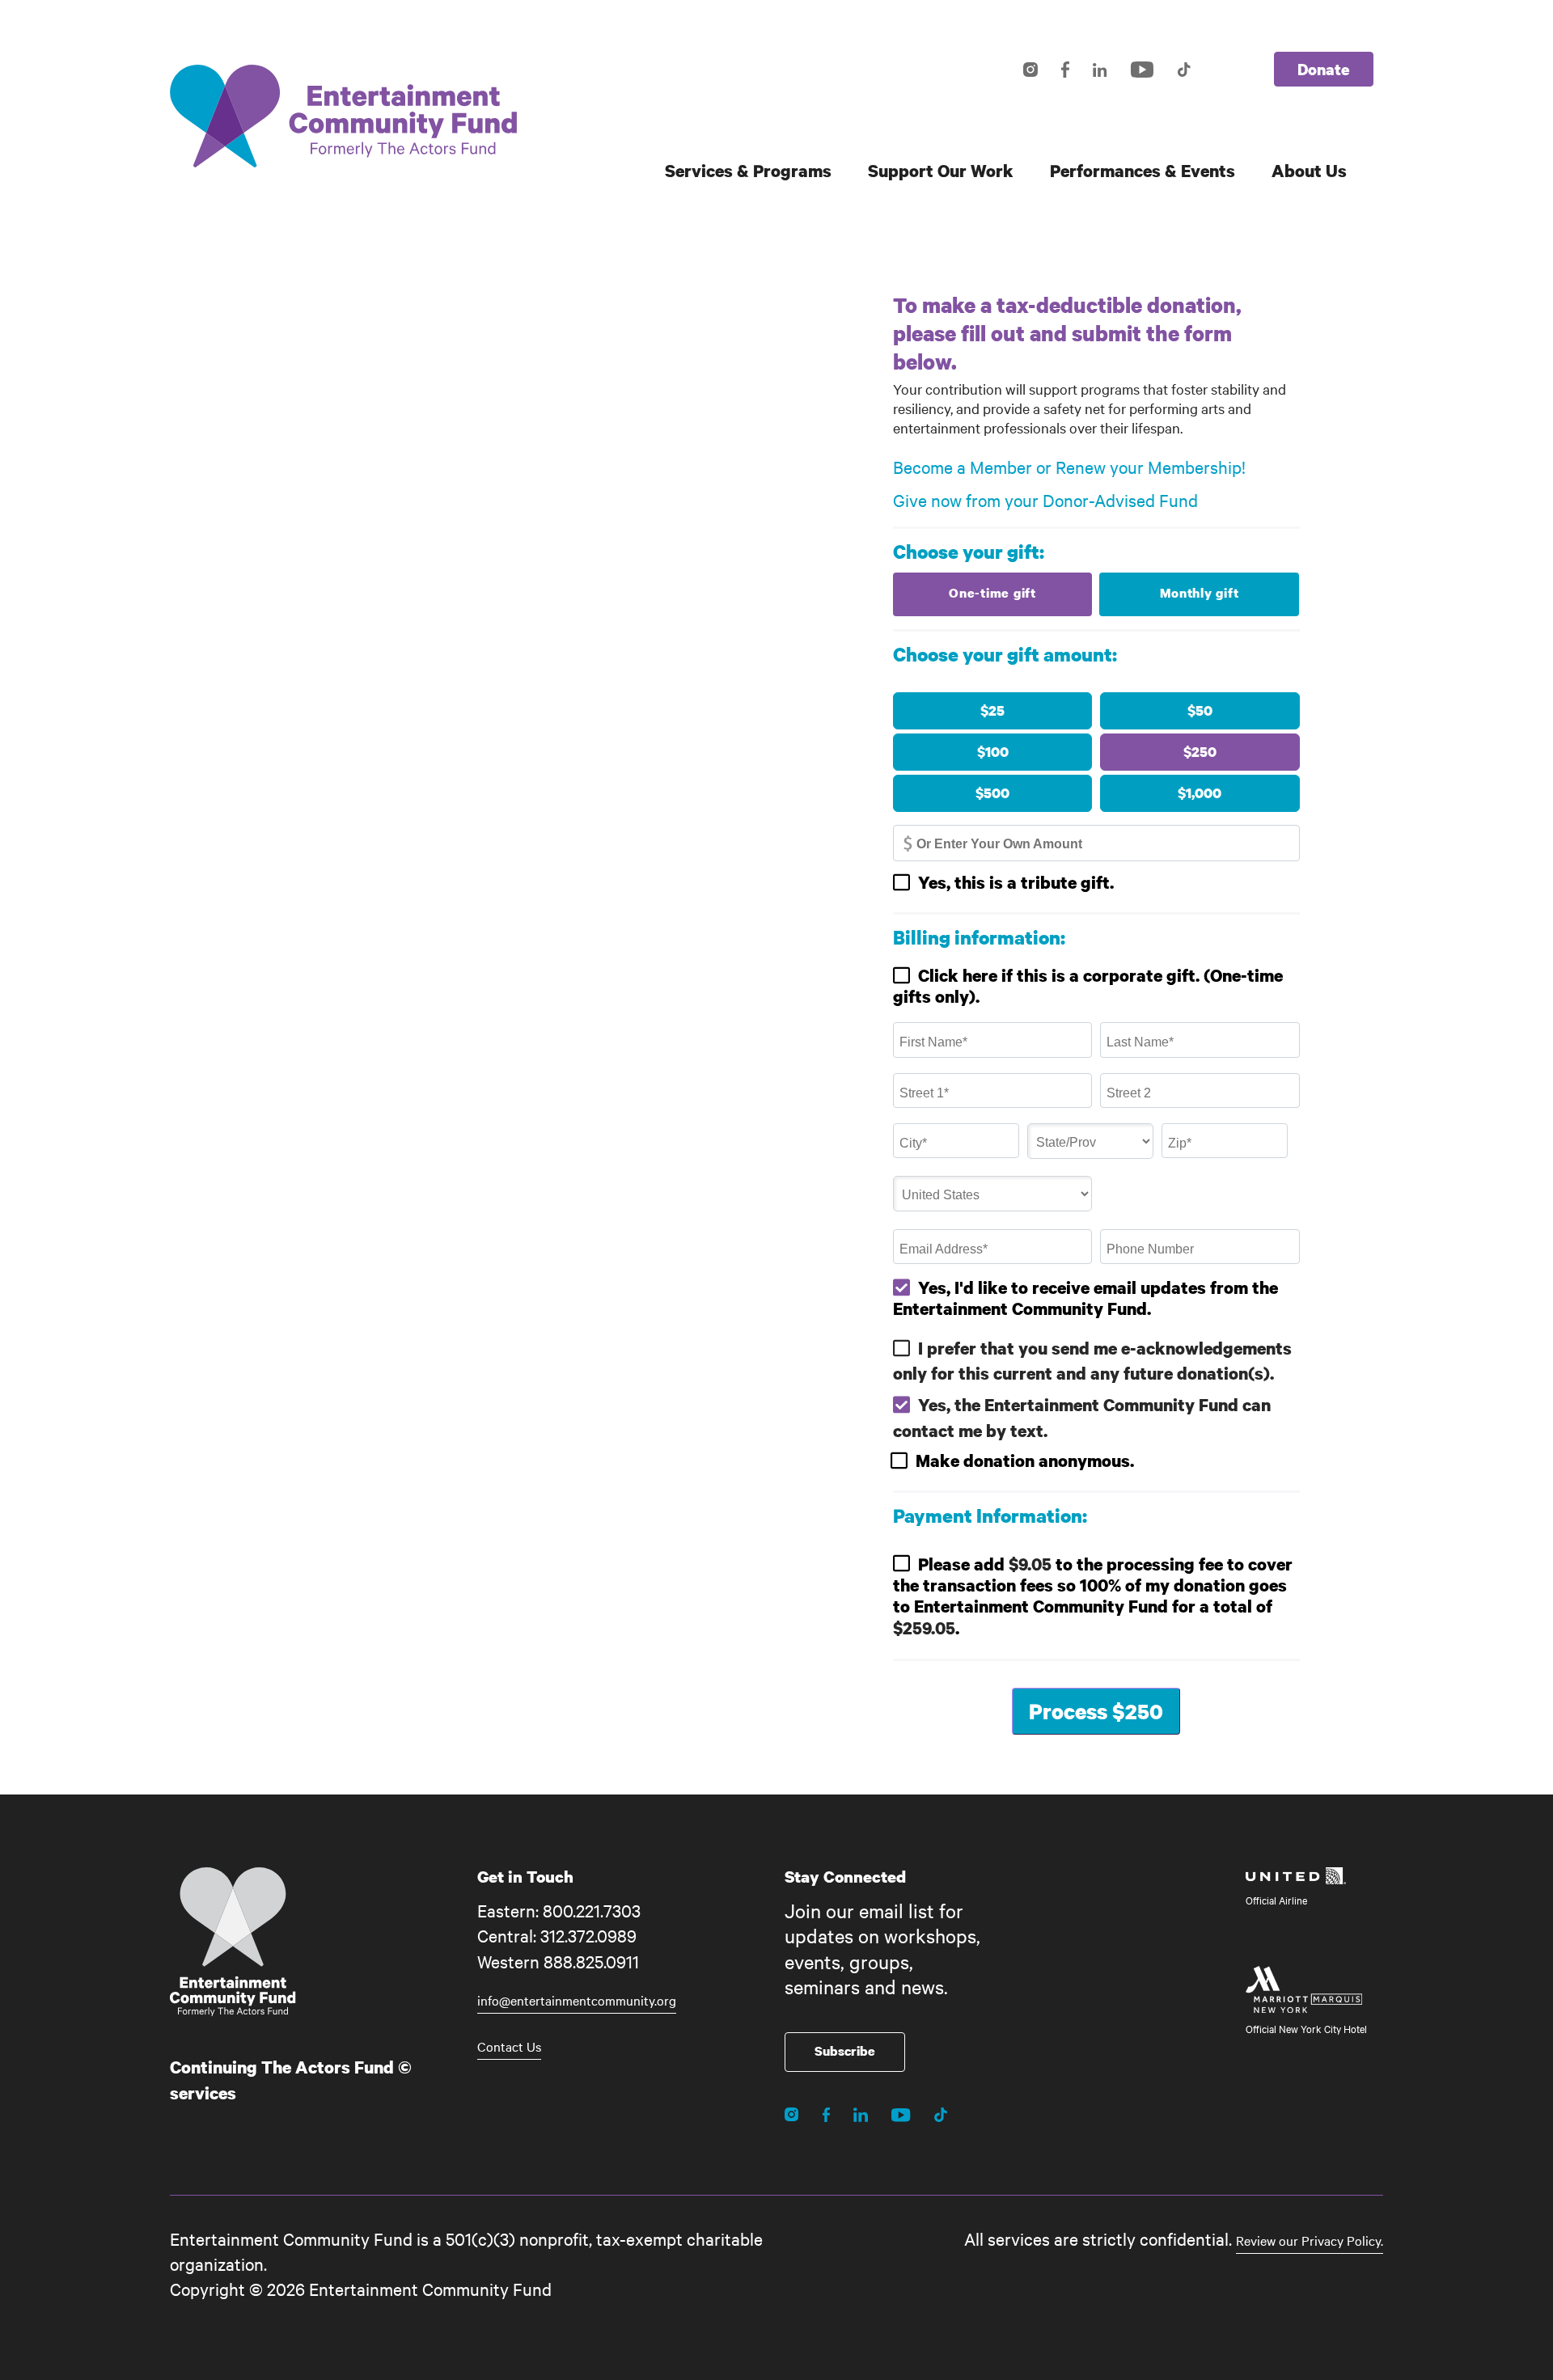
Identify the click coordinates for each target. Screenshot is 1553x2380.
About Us (1309, 171)
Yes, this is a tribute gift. (1016, 882)
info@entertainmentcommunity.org (577, 2000)
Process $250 (1096, 1711)
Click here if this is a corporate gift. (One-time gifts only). (1088, 986)
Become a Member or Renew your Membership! (1069, 467)
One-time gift (992, 593)
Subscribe (845, 2051)
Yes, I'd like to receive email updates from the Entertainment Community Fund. (1085, 1298)
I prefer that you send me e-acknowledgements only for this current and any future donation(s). (1092, 1361)
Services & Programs (748, 171)
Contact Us (509, 2046)
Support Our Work (941, 171)
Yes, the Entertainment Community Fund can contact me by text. (1082, 1417)
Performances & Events (1143, 171)
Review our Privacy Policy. (1310, 2240)
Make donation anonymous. (1025, 1461)
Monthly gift (1200, 593)
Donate (1324, 69)
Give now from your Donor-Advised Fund (1045, 500)
